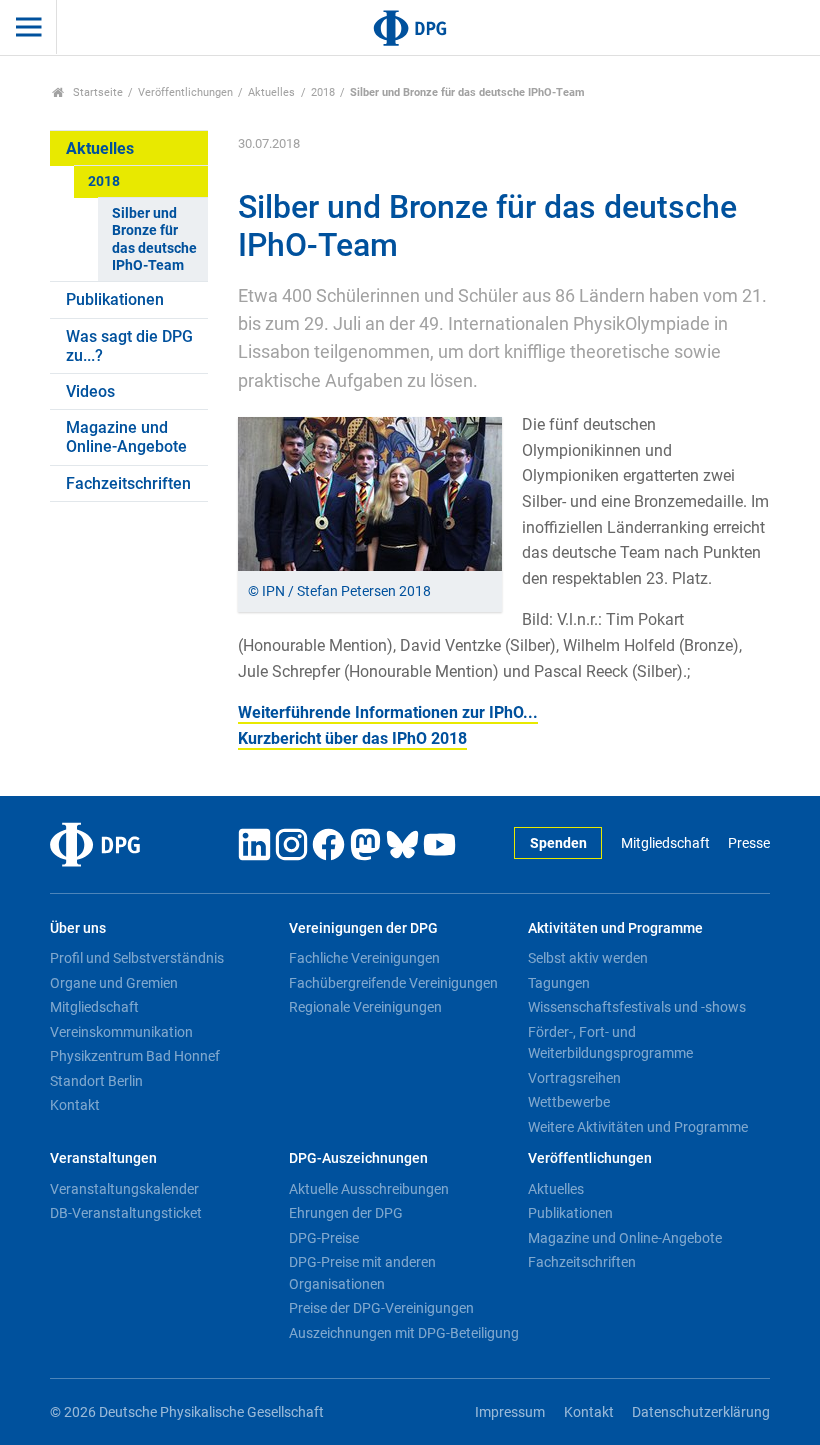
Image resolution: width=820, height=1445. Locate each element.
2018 (323, 92)
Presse (749, 843)
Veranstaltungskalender (124, 1189)
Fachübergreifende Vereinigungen (393, 983)
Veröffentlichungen (185, 92)
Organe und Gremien (114, 983)
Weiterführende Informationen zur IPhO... (388, 712)
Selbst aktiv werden (588, 958)
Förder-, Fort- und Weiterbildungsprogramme (610, 1043)
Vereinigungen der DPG (363, 928)
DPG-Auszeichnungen (358, 1158)
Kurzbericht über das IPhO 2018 (352, 738)
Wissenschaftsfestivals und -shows (637, 1007)
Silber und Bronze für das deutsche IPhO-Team (154, 239)
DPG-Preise (324, 1238)
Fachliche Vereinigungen (364, 958)
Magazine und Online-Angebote (126, 437)
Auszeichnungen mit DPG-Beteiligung (404, 1333)
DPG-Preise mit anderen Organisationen (362, 1273)
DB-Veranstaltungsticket (126, 1213)
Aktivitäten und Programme (615, 928)
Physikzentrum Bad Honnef (135, 1056)
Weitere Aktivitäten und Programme (638, 1127)
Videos (90, 391)
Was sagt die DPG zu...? (129, 346)
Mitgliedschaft (665, 843)
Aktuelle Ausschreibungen (369, 1189)
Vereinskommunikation (121, 1032)
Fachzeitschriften (128, 483)
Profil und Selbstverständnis (137, 958)
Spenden (558, 843)
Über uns (78, 928)
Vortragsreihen (574, 1078)
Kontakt (75, 1105)
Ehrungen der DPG (346, 1213)
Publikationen (115, 299)
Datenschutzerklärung (701, 1412)
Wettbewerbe (569, 1102)
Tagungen (559, 983)
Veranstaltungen (103, 1158)
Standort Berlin (96, 1081)
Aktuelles (271, 92)
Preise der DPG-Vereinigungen (381, 1308)
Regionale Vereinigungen (365, 1007)
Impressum (510, 1412)
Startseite (96, 92)
